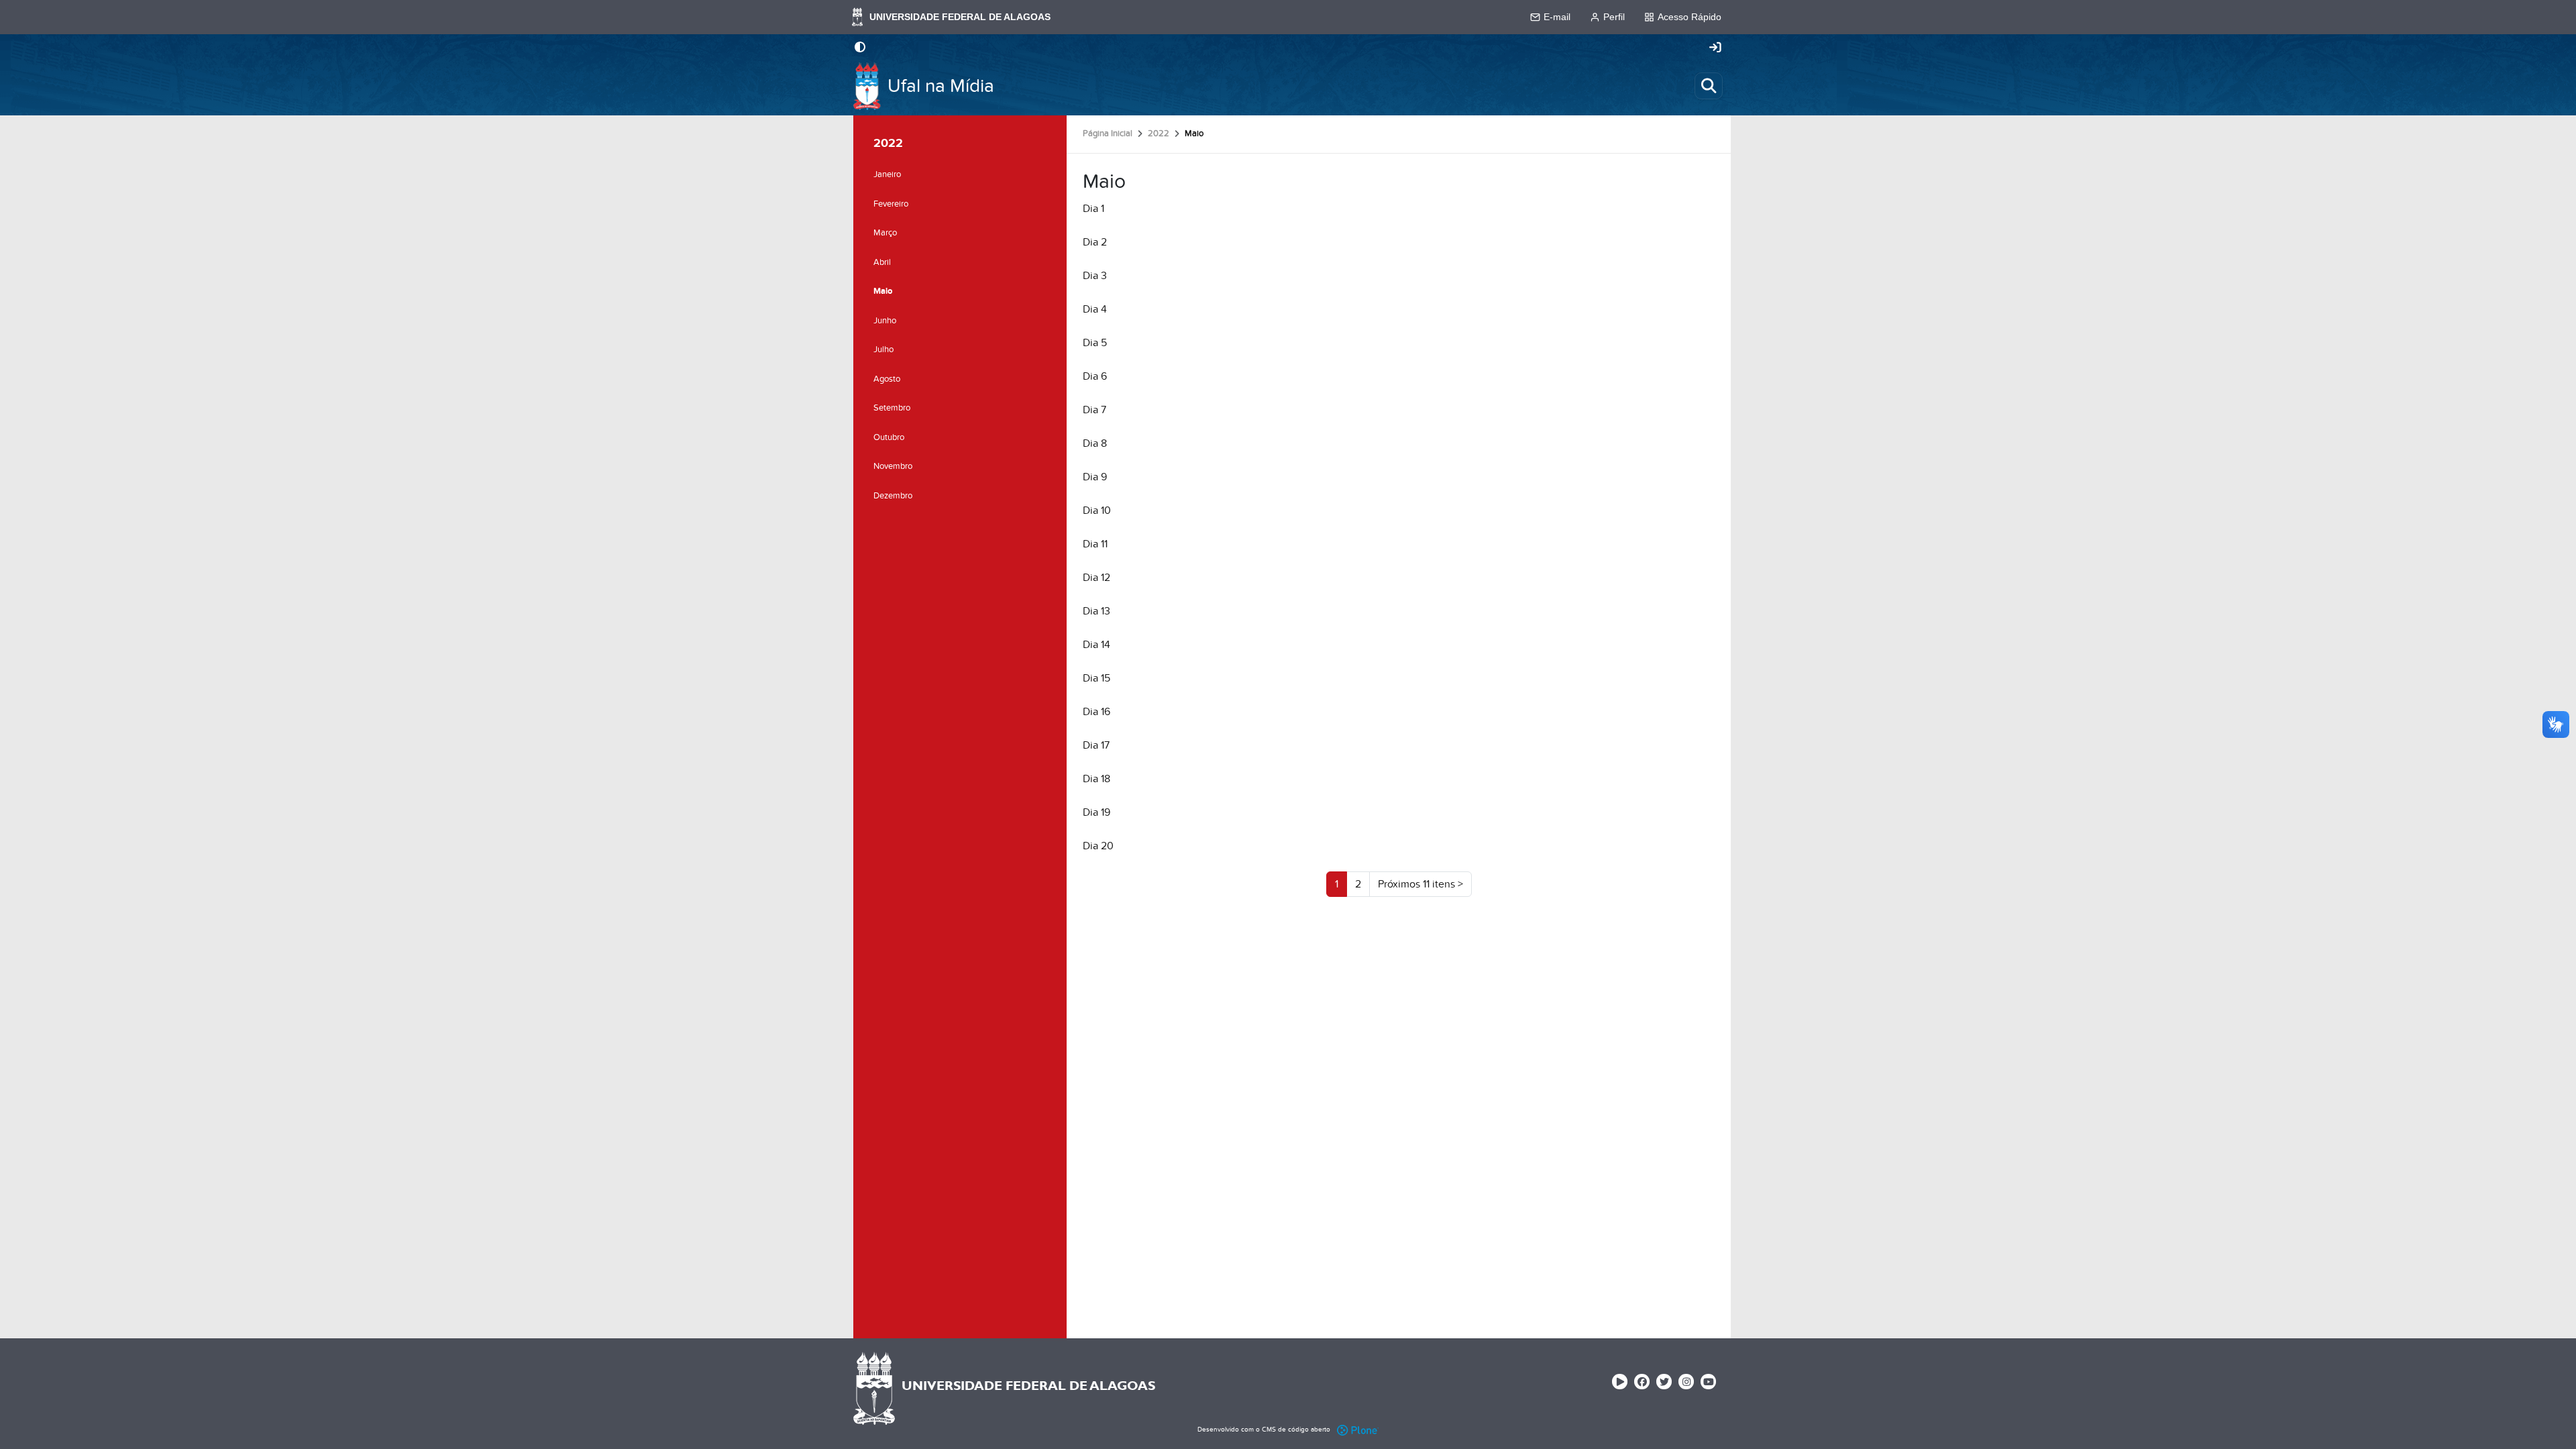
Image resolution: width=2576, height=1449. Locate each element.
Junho (885, 321)
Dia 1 (1093, 209)
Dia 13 (1096, 611)
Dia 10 (1097, 511)
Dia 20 (1098, 846)
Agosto (887, 379)
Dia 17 (1096, 745)
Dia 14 (1096, 645)
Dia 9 (1095, 477)
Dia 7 (1094, 410)
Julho (883, 350)
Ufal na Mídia (941, 86)
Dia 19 (1096, 812)
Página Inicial (1108, 133)
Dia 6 (1095, 376)
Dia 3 (1095, 276)
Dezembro (893, 496)
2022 (1159, 133)
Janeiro (887, 174)
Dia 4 (1095, 309)
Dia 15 (1096, 678)
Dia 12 (1096, 578)
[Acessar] (1715, 48)
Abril (882, 262)
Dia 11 (1095, 544)
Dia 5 (1095, 343)
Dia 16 (1096, 712)
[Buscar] (1709, 86)
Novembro (893, 466)
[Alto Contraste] (860, 48)
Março (885, 233)
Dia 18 (1096, 779)
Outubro (889, 437)
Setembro (892, 408)
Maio (883, 291)
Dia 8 (1095, 443)
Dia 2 (1095, 242)
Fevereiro (891, 204)
